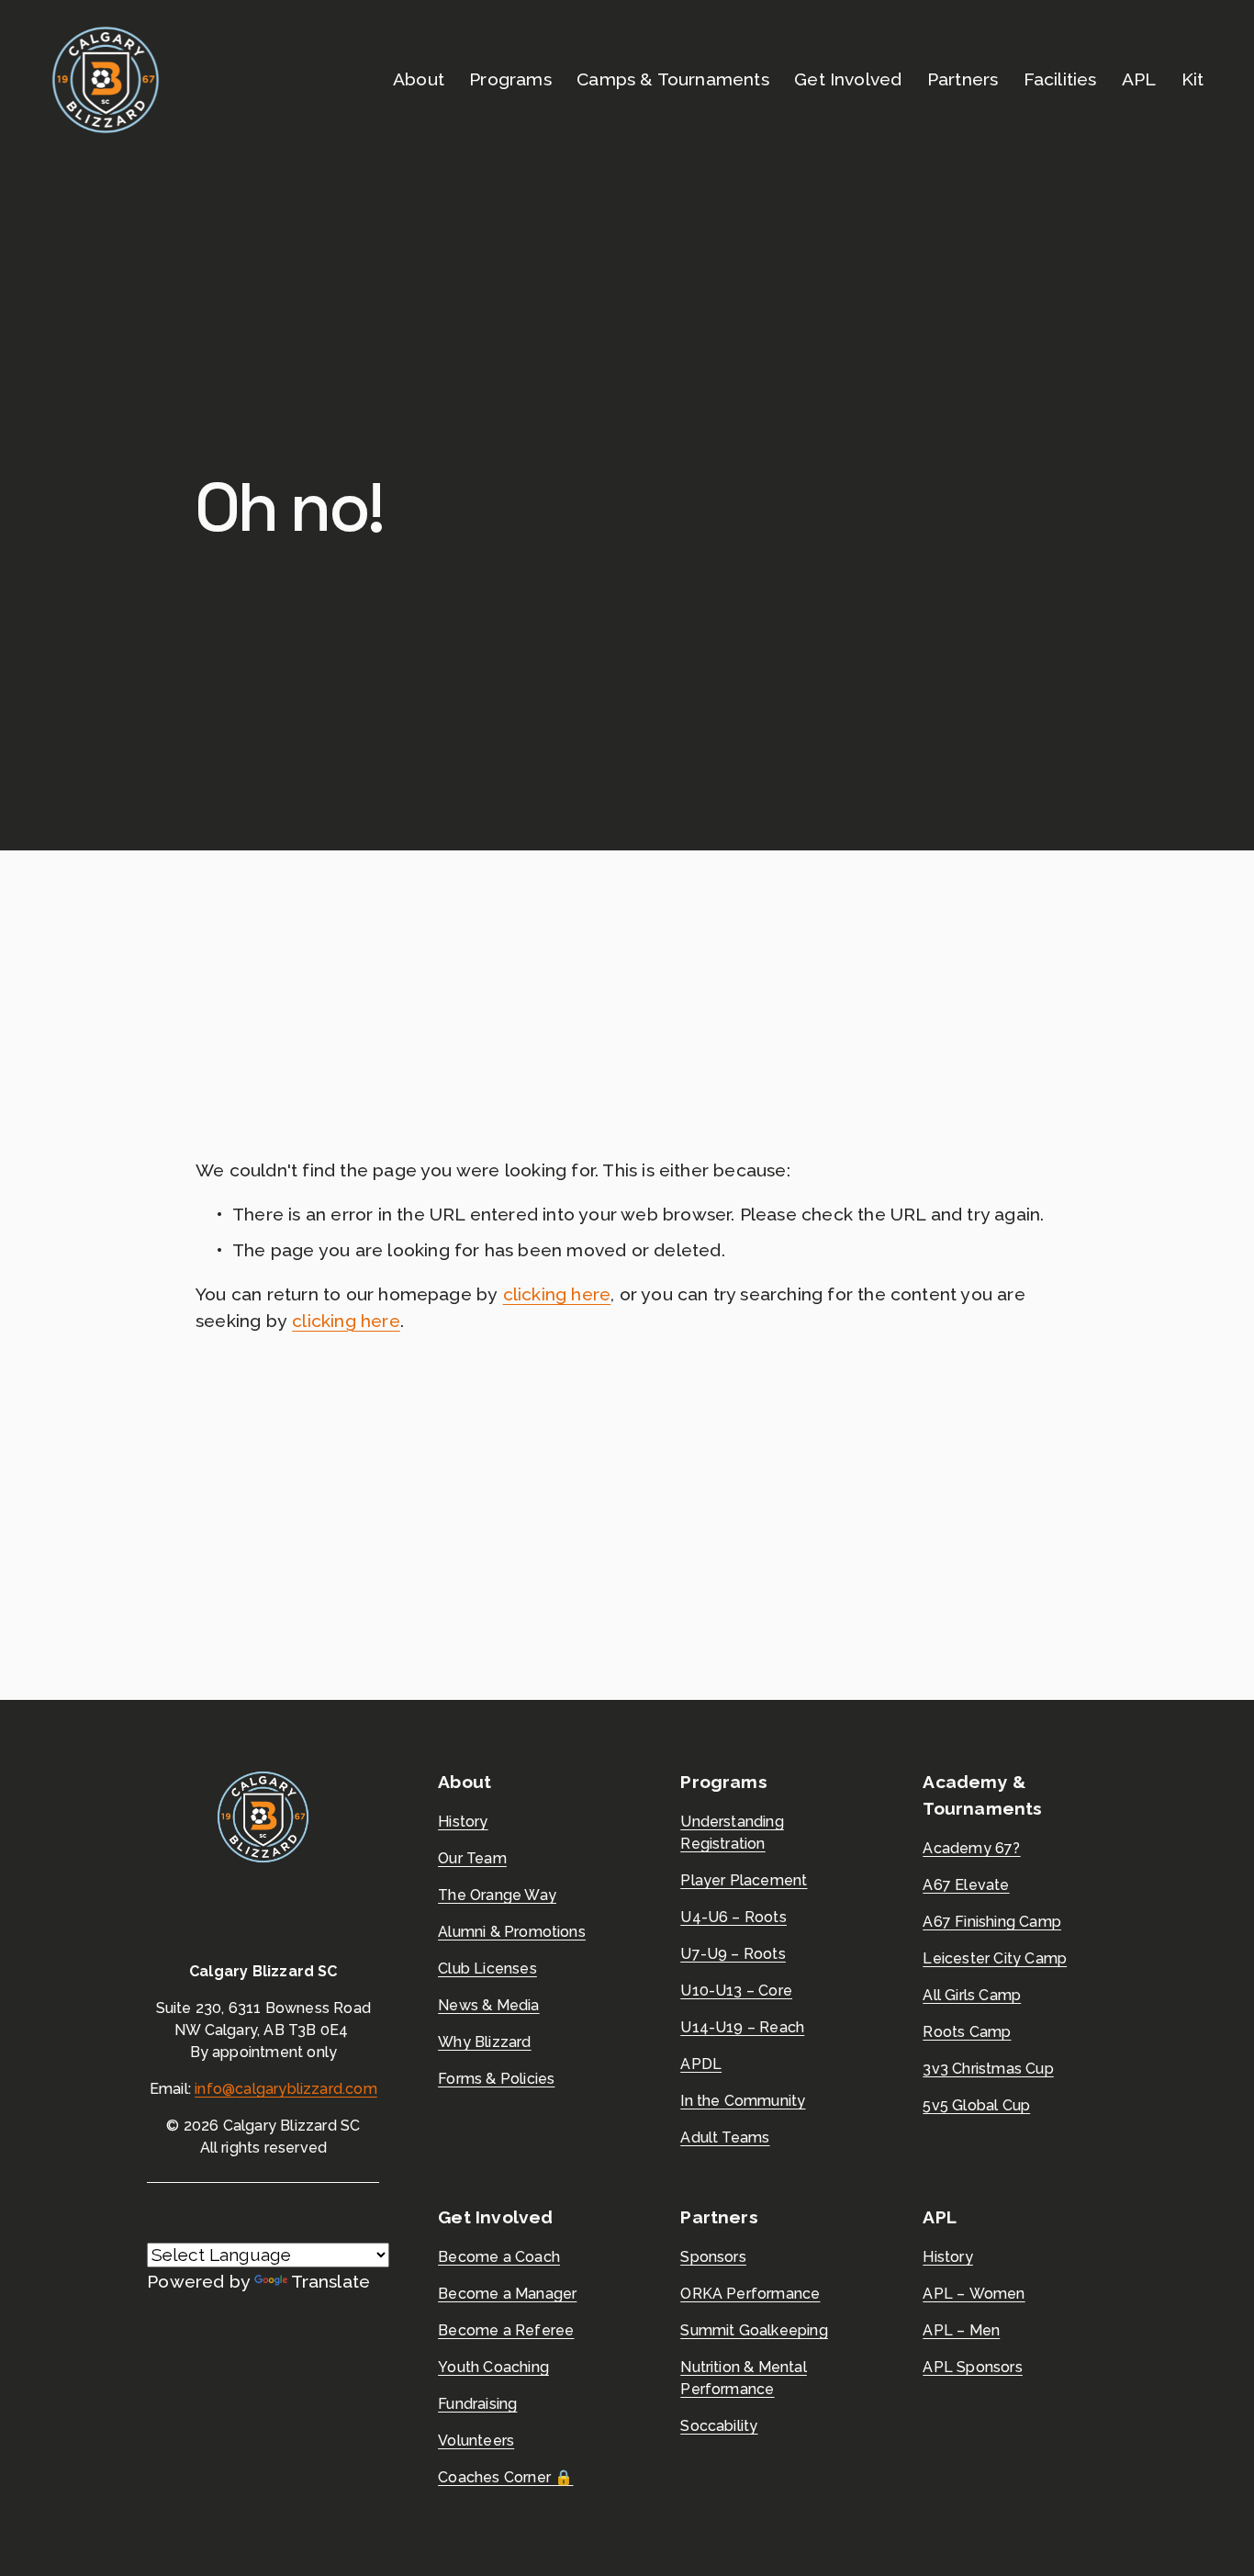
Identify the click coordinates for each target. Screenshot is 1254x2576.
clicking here (557, 1294)
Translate (330, 2282)
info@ (215, 2089)
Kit (1193, 79)
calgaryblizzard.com (306, 2089)
